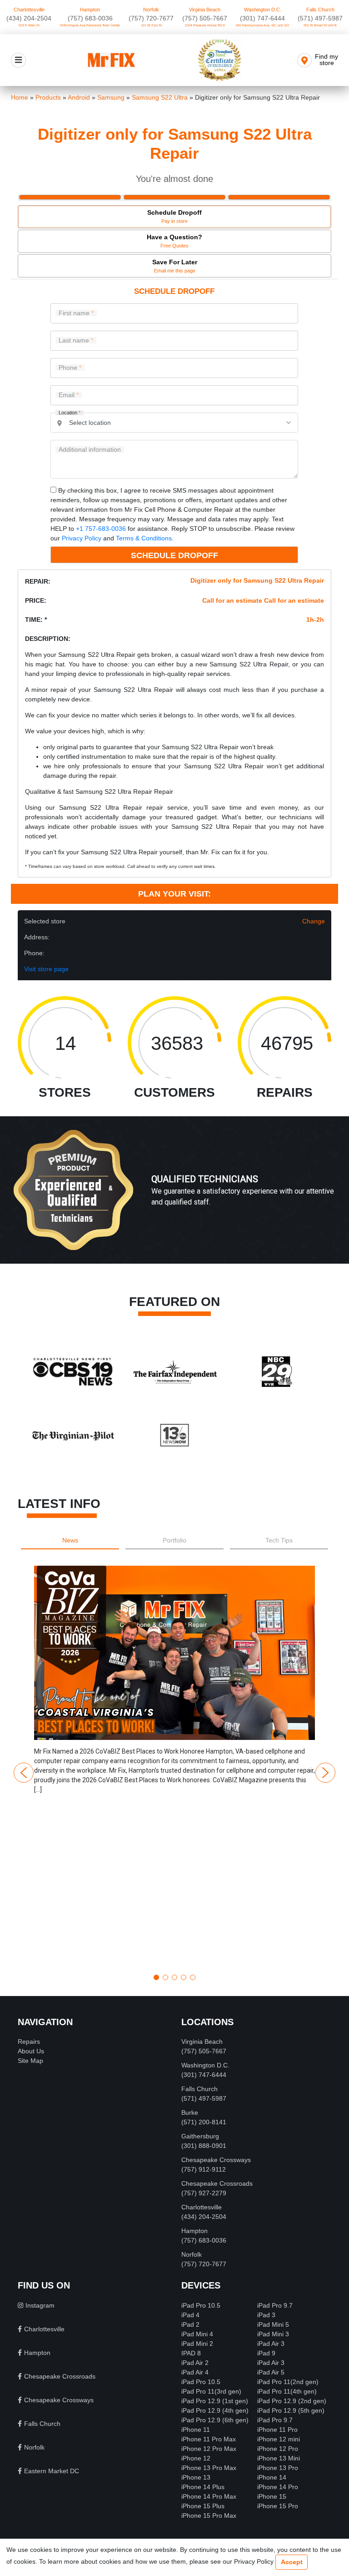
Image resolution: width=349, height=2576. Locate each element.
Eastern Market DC (52, 2471)
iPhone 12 (196, 2458)
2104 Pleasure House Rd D (205, 25)
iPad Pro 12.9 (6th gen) (215, 2420)
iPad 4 (190, 2315)
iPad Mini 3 (273, 2334)
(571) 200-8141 (204, 2122)
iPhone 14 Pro (278, 2487)
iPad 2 (190, 2324)
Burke (190, 2112)
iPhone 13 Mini (279, 2458)
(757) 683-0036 (90, 18)
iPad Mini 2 (197, 2344)
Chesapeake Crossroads (217, 2183)
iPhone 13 (196, 2477)
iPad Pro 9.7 (275, 2305)
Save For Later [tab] (175, 266)
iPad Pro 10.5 (201, 2305)
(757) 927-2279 (204, 2193)
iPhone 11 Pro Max (209, 2439)
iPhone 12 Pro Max (209, 2449)
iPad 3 (266, 2315)
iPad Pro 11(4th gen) (287, 2391)
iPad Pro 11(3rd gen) (211, 2391)
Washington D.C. (263, 10)
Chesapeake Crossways (216, 2160)
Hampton (90, 10)
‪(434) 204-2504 (29, 18)
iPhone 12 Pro (278, 2449)
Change (314, 921)
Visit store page (46, 969)
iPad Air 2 (195, 2363)
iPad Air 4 (195, 2372)
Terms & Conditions (144, 538)
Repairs (29, 2042)
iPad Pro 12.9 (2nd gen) (292, 2401)
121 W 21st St (151, 25)
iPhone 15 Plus (203, 2506)
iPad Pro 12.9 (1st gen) (215, 2401)
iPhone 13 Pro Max (209, 2468)
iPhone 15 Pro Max (209, 2516)
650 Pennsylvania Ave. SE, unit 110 (262, 25)
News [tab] (70, 1540)
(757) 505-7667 (205, 18)
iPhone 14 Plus (203, 2487)
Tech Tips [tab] (279, 1540)
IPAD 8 (191, 2353)
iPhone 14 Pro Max (209, 2496)
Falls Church (320, 10)
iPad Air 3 (271, 2344)
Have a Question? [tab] (174, 241)
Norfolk (151, 10)
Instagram (40, 2305)
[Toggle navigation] (18, 60)
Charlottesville (29, 10)
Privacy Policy (82, 538)
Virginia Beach (205, 10)
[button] (174, 1766)
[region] (174, 1199)
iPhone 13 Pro (278, 2468)
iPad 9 (266, 2353)
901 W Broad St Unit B (320, 25)
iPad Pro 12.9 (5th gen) (291, 2410)
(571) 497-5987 (320, 18)
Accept (292, 2562)
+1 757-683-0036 (101, 529)
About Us (31, 2051)
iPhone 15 (272, 2496)
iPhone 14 (272, 2477)
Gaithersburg (200, 2136)
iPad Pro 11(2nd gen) (288, 2382)
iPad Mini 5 (273, 2324)
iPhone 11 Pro (277, 2430)
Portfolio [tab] (174, 1540)
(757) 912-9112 (204, 2169)
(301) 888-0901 (204, 2146)
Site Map (30, 2061)
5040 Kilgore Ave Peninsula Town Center (90, 25)
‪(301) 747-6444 (262, 18)
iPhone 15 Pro (278, 2506)
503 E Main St (29, 25)
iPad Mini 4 (197, 2334)
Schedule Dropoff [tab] (174, 216)
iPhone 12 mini (279, 2439)
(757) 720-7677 (151, 18)
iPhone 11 (196, 2430)
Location (70, 413)
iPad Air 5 (271, 2372)
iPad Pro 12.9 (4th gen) (215, 2410)
